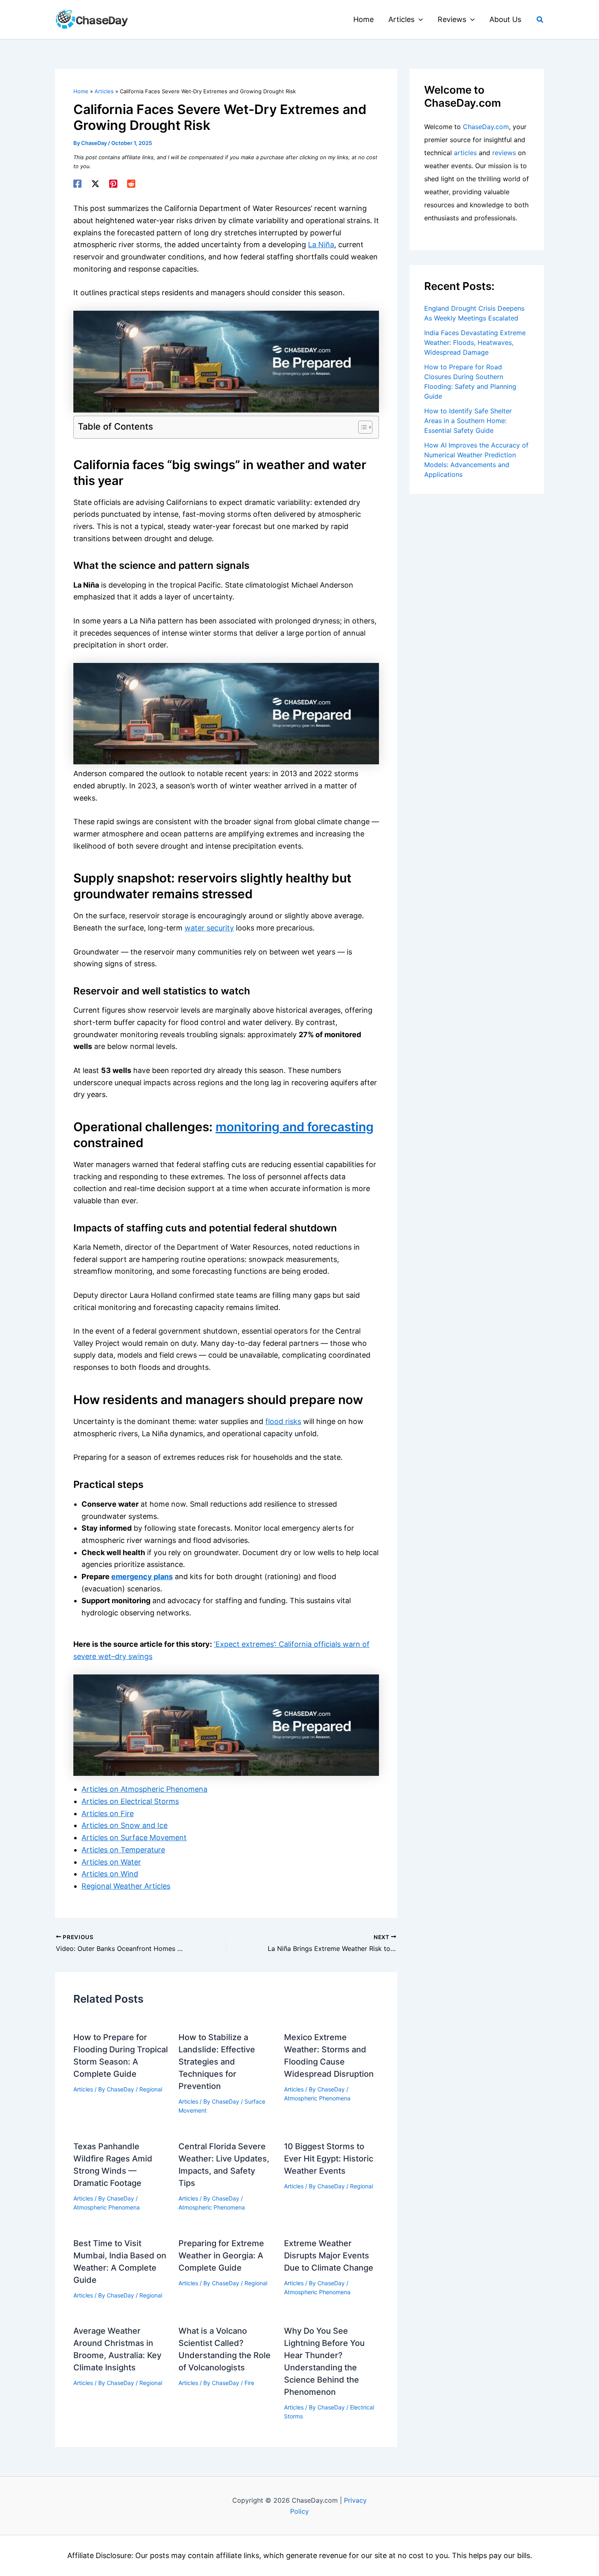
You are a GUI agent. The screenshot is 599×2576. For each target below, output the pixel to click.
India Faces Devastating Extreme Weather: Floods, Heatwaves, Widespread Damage (475, 342)
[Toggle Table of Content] (361, 427)
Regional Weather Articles (126, 1886)
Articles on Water (111, 1862)
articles (465, 153)
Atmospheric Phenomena (317, 2098)
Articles (83, 2089)
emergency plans (142, 1577)
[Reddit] (131, 184)
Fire (249, 2383)
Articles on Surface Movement (134, 1838)
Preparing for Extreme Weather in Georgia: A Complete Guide (221, 2256)
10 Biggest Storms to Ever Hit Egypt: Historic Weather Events (329, 2159)
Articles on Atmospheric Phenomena (144, 1789)
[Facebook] (77, 184)
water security (209, 928)
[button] (419, 20)
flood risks (283, 1421)
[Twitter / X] (95, 184)
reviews (504, 153)
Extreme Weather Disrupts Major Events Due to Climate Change (329, 2256)
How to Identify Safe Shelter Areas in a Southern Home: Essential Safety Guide (468, 421)
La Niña (321, 245)
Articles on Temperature (123, 1850)
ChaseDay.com (486, 127)
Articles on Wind (110, 1874)
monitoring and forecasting (295, 1127)
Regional (151, 2089)
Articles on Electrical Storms (130, 1801)
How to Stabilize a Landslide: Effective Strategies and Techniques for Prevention (217, 2062)
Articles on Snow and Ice (124, 1825)
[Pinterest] (113, 184)
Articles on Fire (108, 1814)
